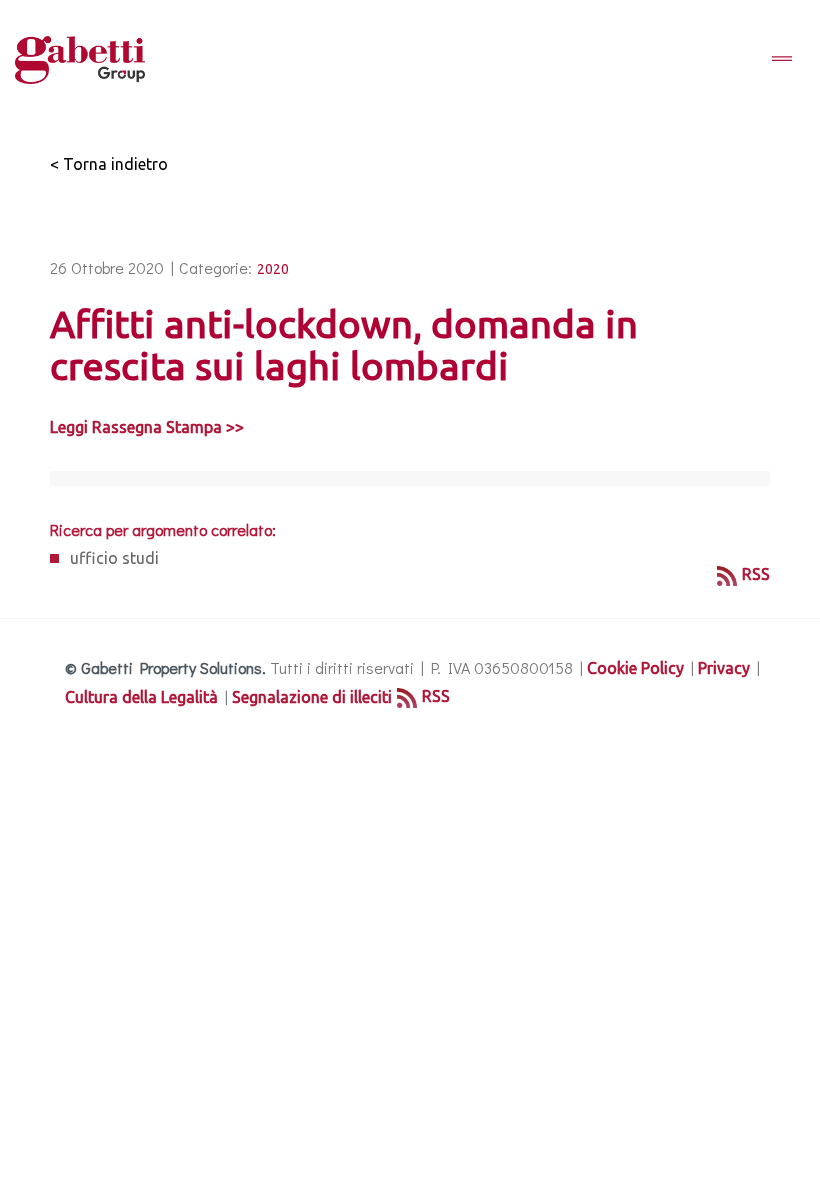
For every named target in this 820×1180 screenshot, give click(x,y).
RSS (756, 574)
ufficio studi (114, 558)
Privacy (724, 668)
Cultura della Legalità (141, 697)
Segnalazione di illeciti (312, 697)
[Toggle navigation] (782, 60)
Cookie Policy (635, 668)
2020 (273, 269)
